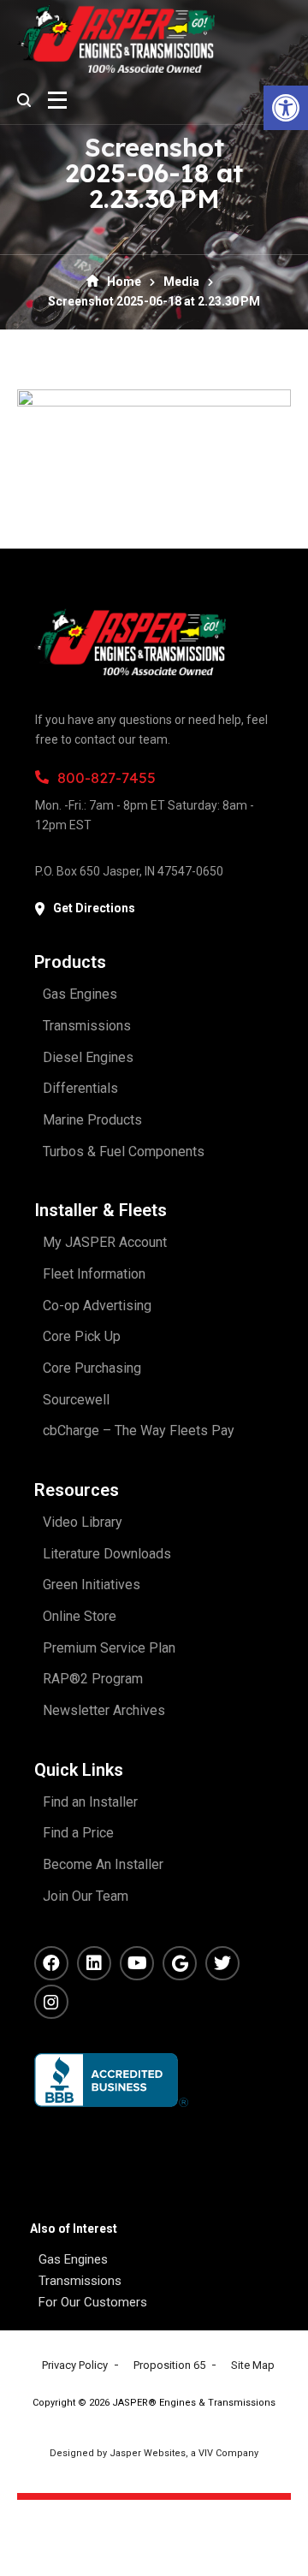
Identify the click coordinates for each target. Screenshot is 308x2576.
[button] (286, 108)
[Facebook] (51, 1963)
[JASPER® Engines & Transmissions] (116, 39)
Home (124, 282)
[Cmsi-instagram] (51, 2002)
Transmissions (80, 2281)
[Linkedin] (94, 1963)
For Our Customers (93, 2302)
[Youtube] (137, 1963)
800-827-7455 (107, 778)
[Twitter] (222, 1963)
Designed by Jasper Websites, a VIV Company (154, 2453)
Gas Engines (73, 2259)
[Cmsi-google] (180, 1963)
